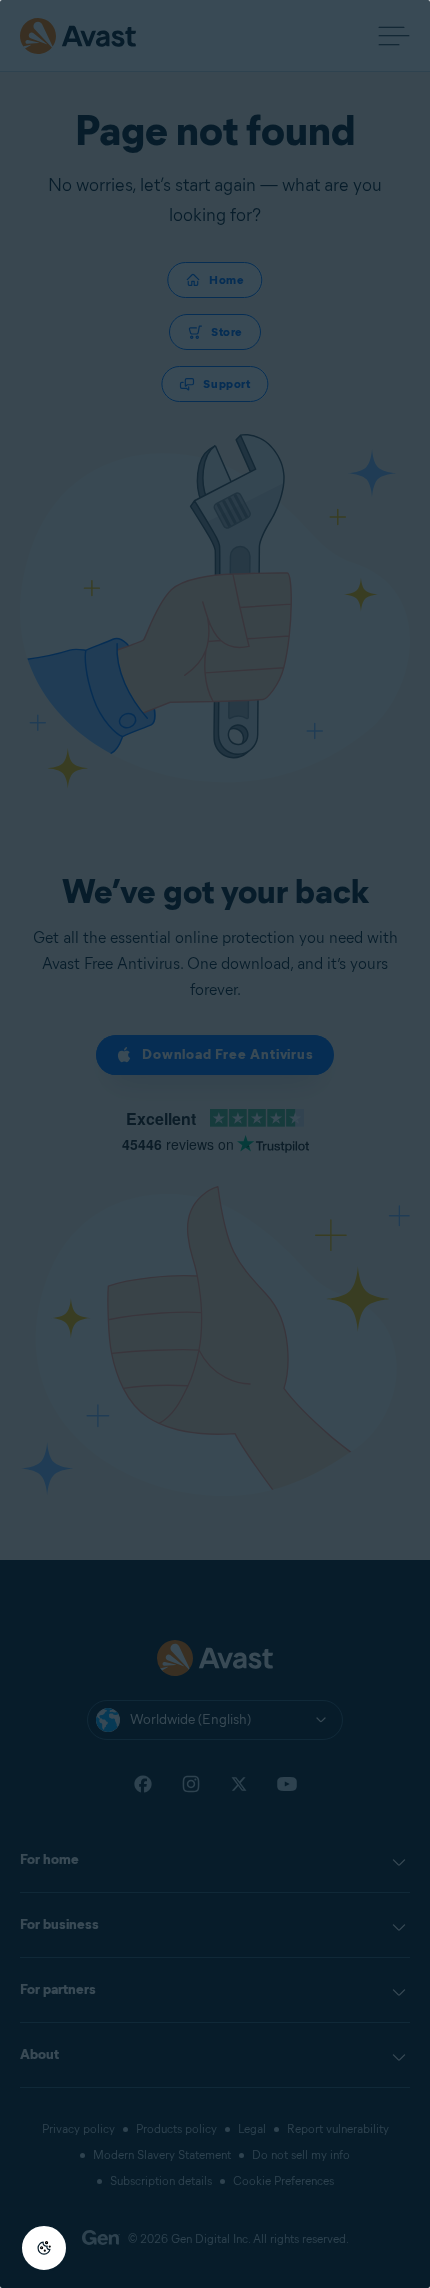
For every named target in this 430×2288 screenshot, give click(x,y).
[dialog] (215, 1144)
